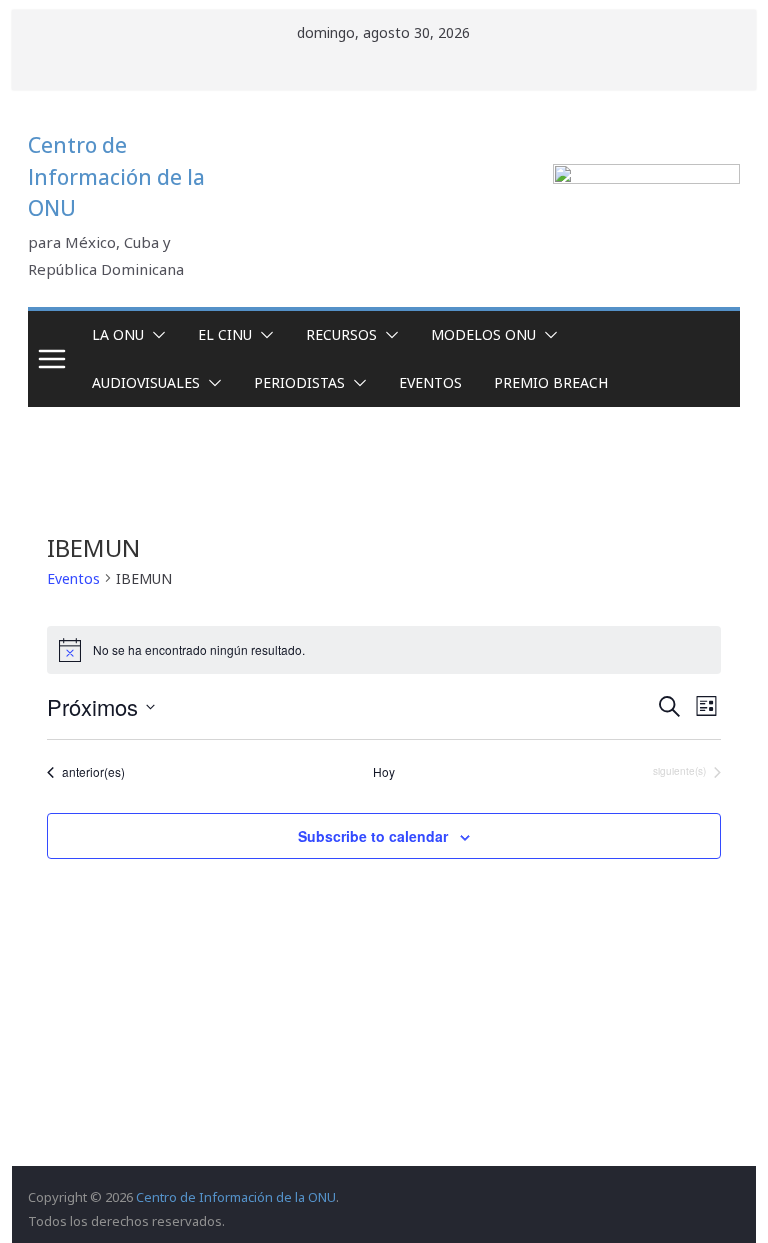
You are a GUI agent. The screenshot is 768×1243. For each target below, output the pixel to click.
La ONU (118, 334)
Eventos (430, 382)
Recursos (341, 334)
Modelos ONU (483, 334)
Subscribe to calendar (373, 836)
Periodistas (299, 382)
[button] (155, 335)
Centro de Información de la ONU (116, 176)
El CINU (225, 334)
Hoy (384, 772)
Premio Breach (551, 382)
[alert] (384, 650)
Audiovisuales (146, 382)
